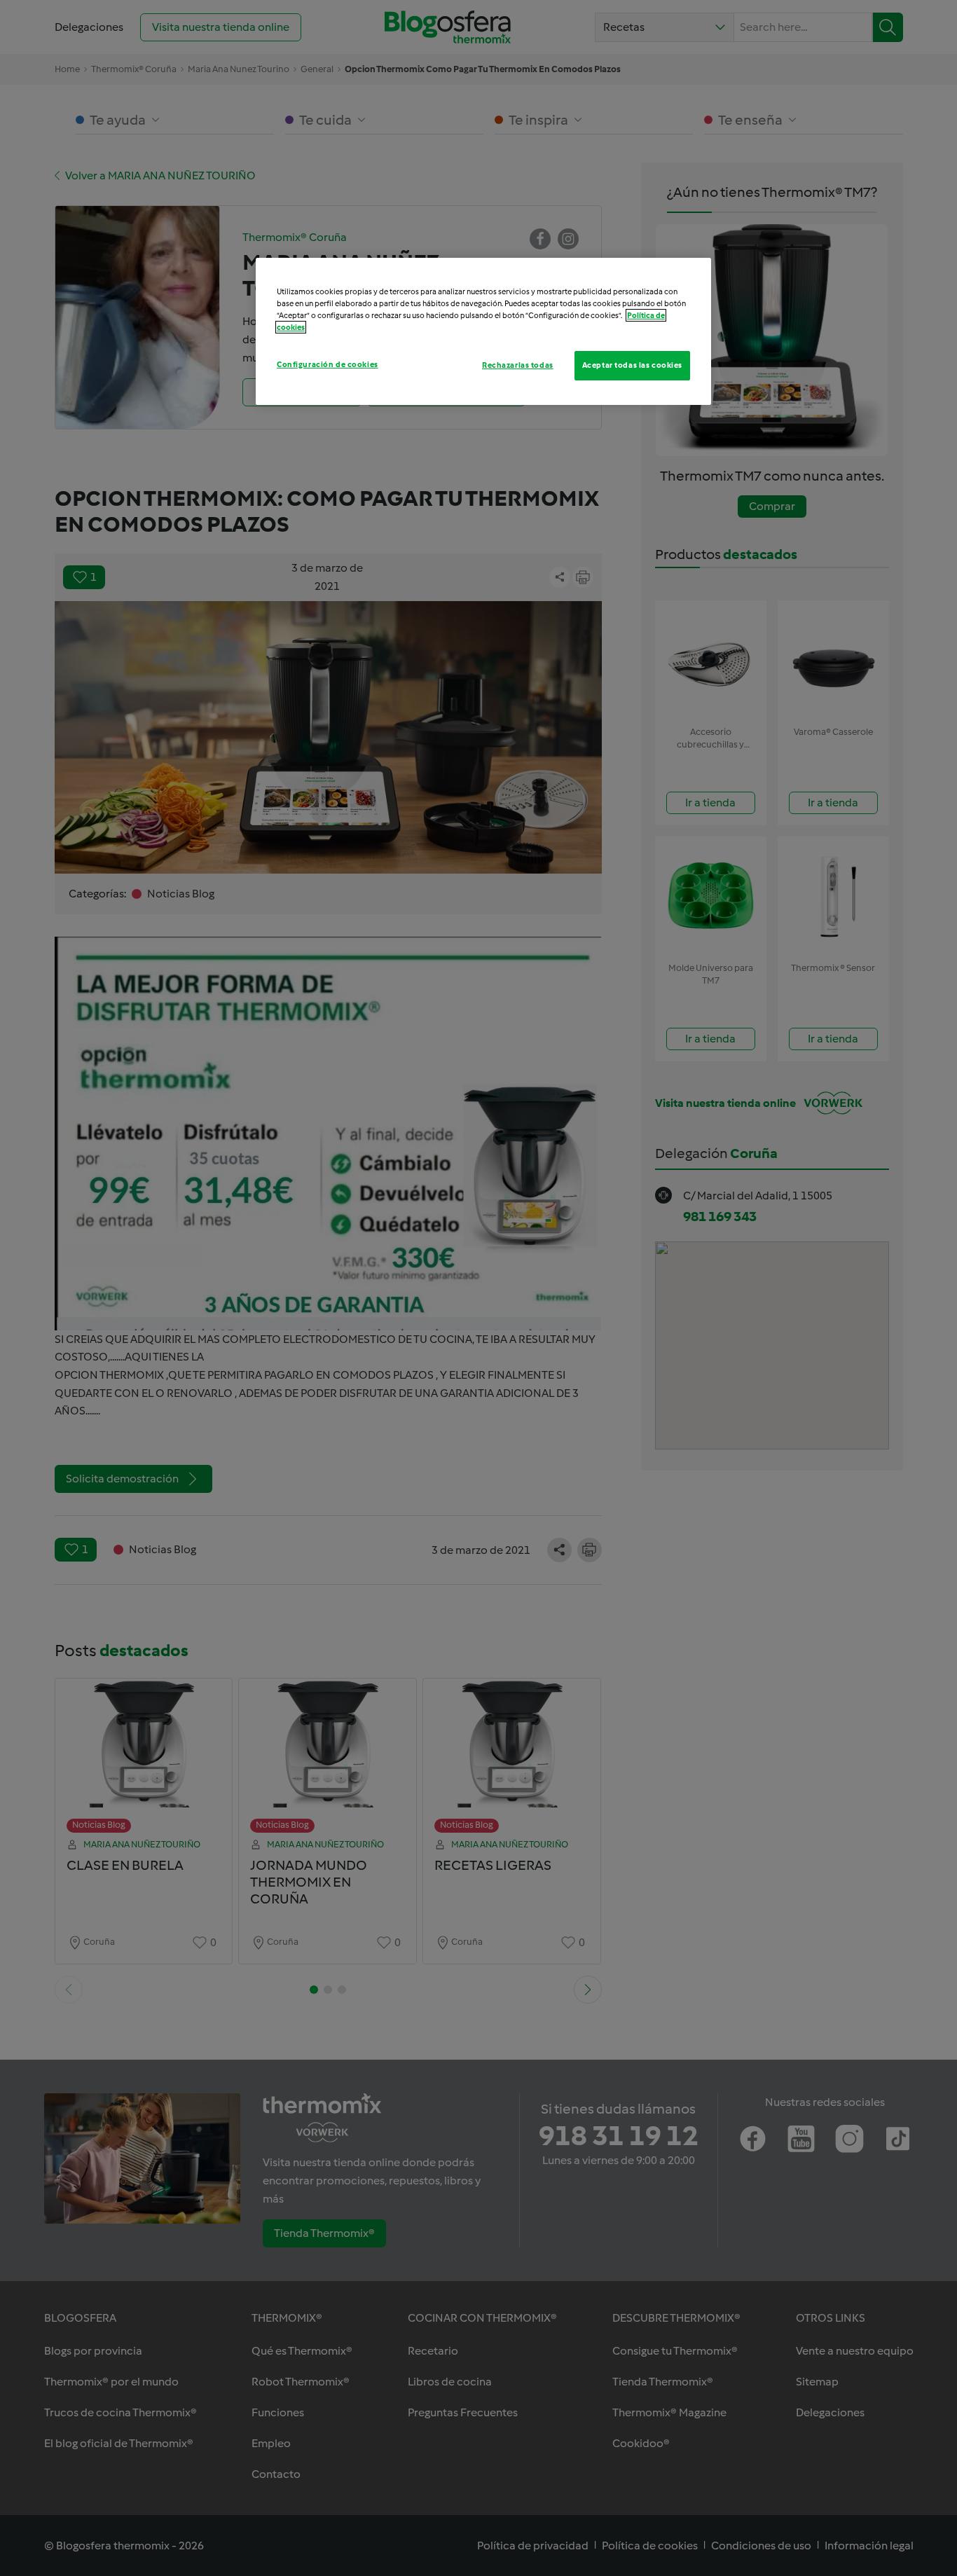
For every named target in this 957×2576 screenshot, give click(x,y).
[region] (483, 331)
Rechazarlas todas (518, 365)
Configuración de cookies (328, 364)
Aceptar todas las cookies (632, 365)
